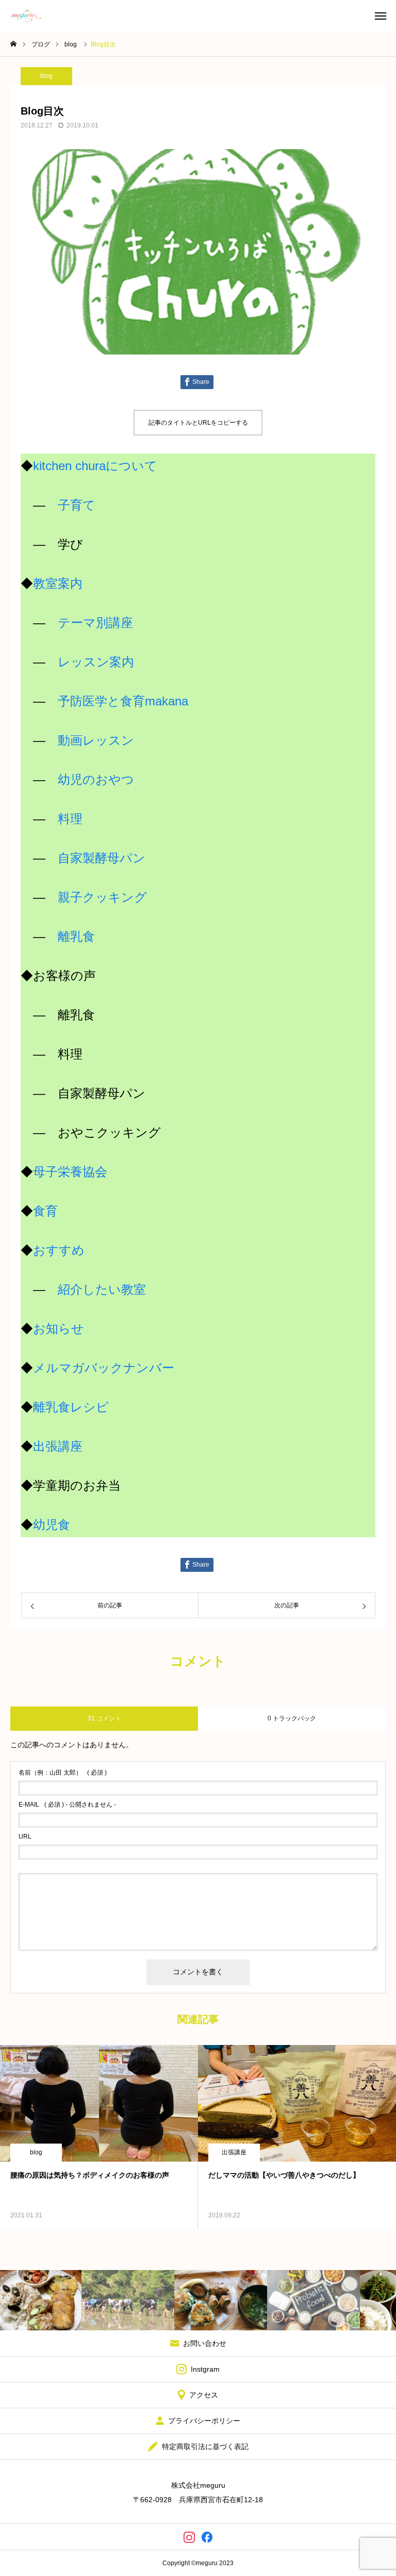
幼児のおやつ (96, 779)
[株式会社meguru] (26, 15)
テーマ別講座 (95, 623)
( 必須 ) (63, 1773)
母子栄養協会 (70, 1172)
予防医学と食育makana (123, 701)
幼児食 (52, 1525)
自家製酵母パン (102, 858)
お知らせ (59, 1329)
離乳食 (76, 936)
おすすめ (59, 1250)
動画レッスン (96, 740)
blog (46, 76)
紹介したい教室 (102, 1289)
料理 (70, 819)
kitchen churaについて (95, 466)
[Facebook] (207, 2537)
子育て (77, 505)
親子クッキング (102, 897)
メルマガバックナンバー (104, 1368)
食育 (45, 1211)
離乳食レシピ (71, 1407)
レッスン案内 (96, 662)
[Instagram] (189, 2537)
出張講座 (58, 1446)
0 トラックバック (292, 1718)
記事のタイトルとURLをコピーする (198, 423)
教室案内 (58, 583)
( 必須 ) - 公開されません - (67, 1805)
